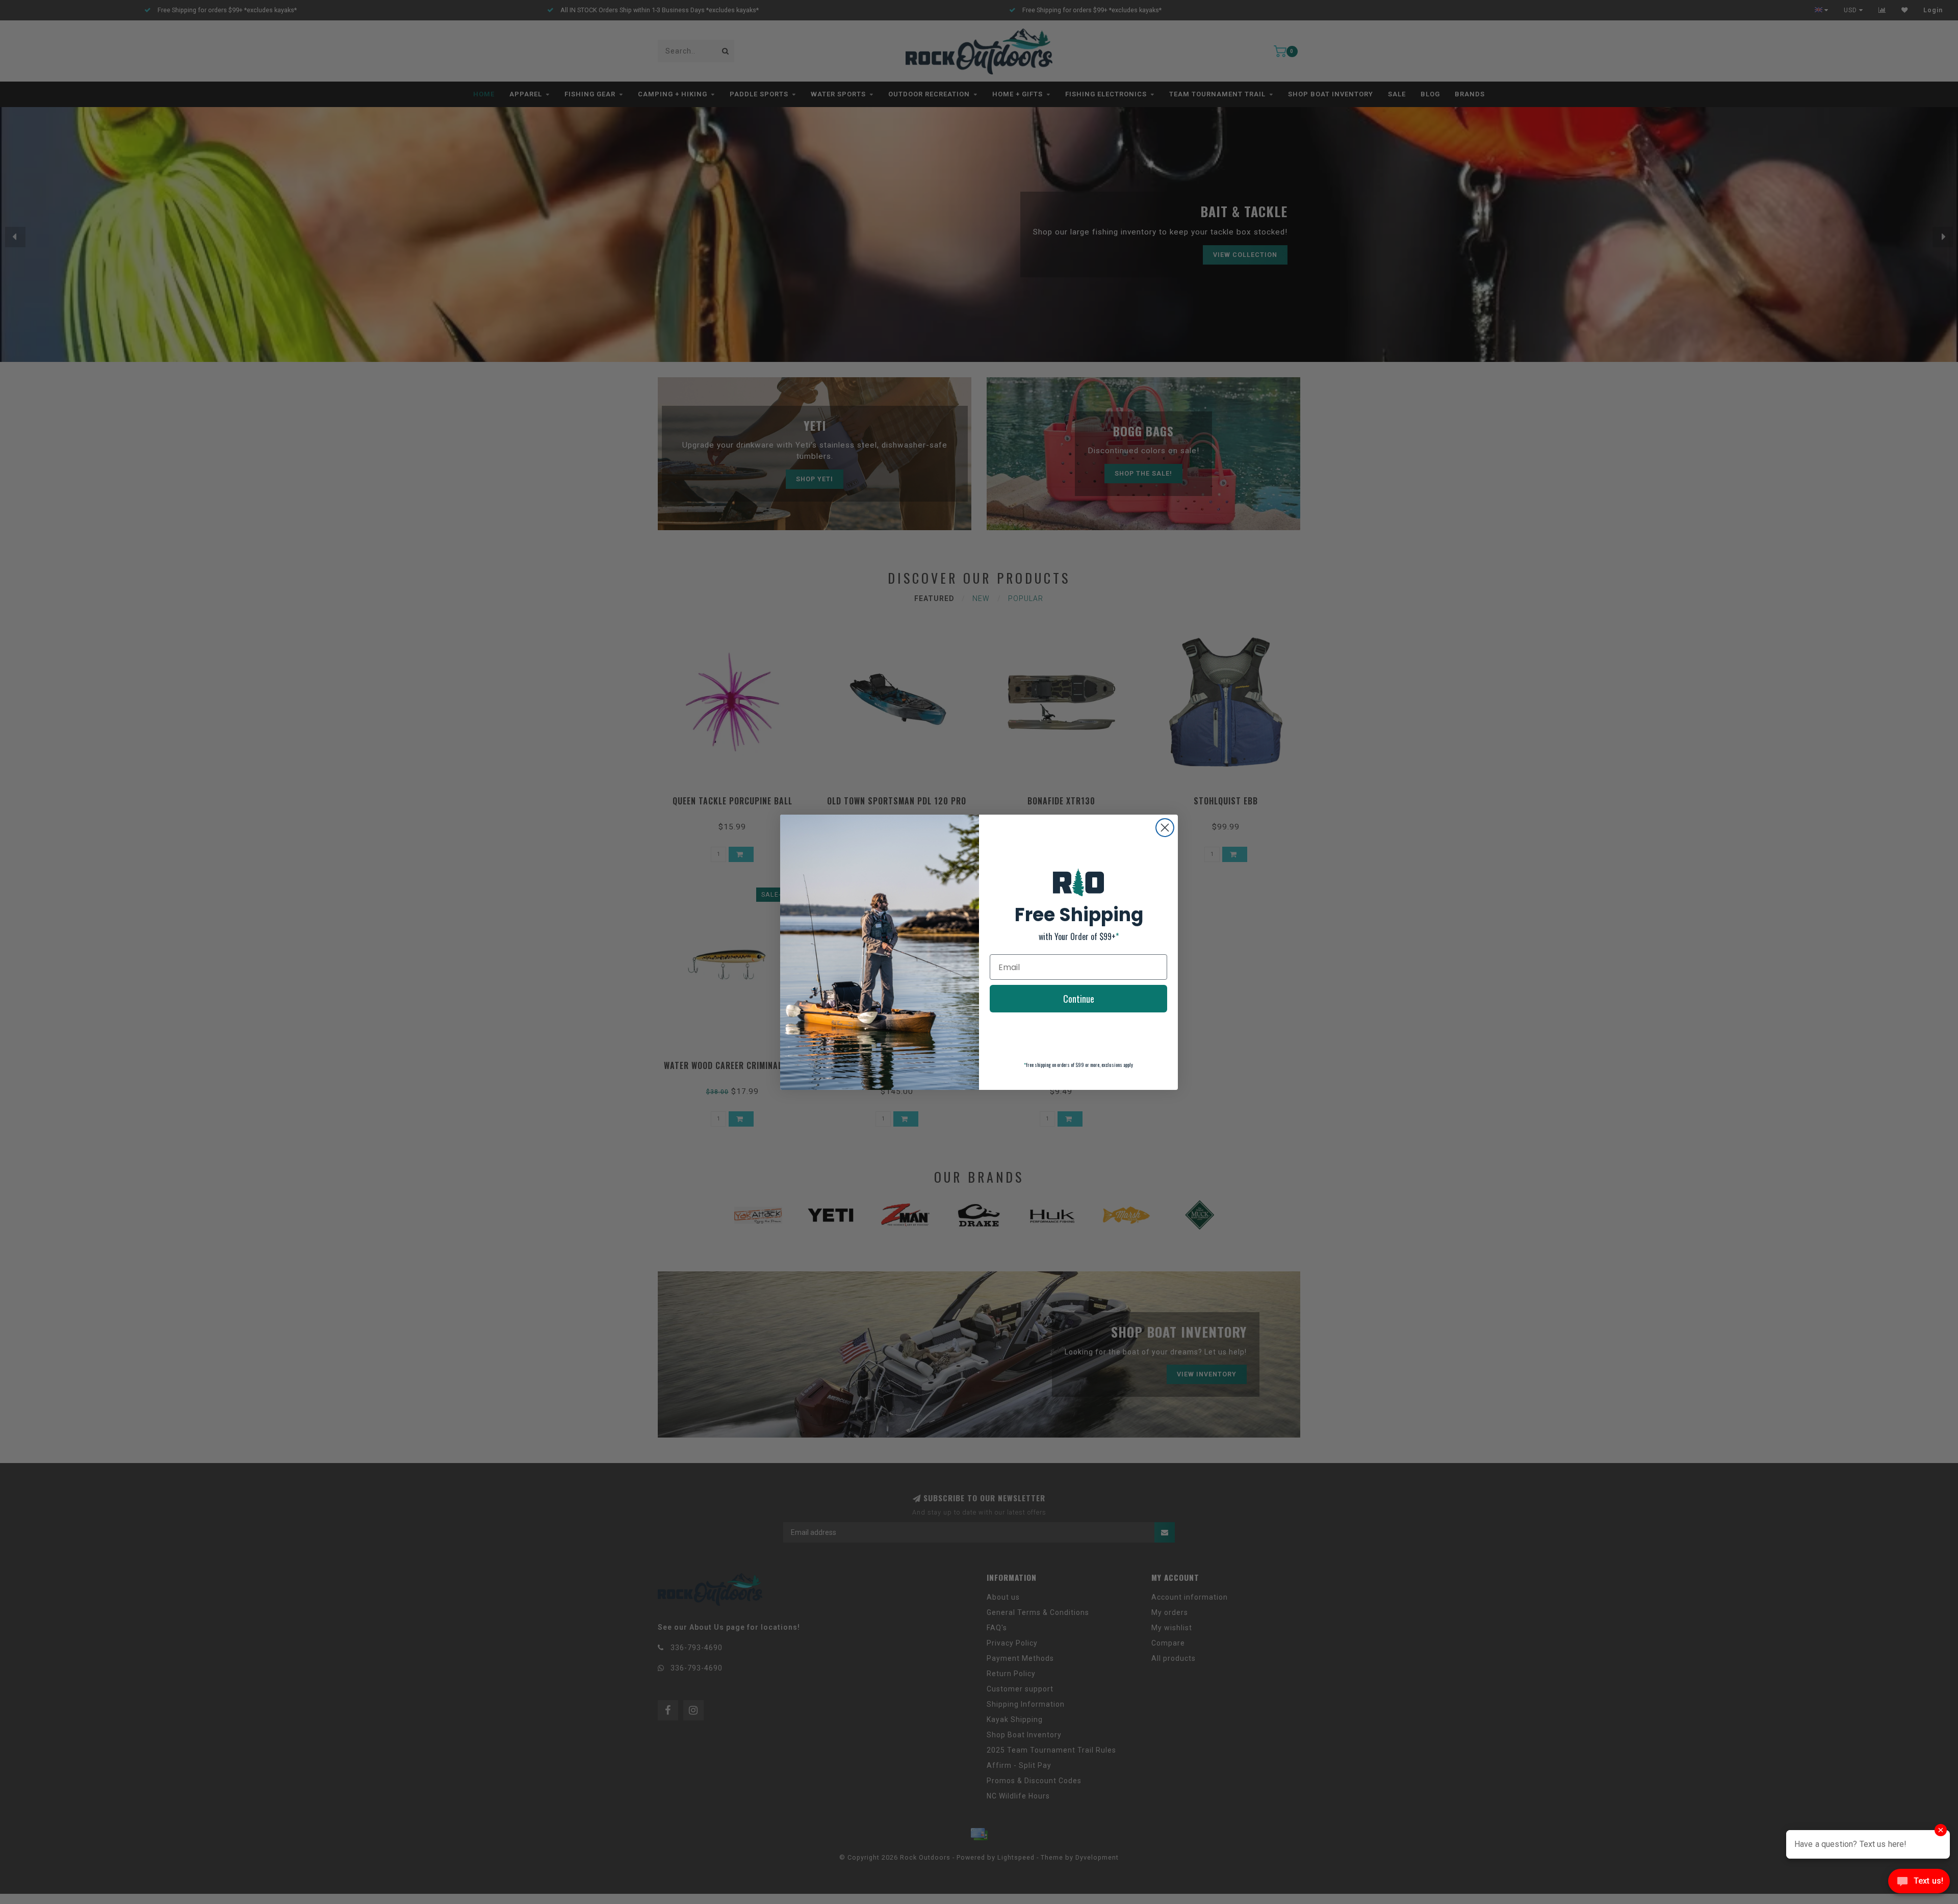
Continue (1079, 999)
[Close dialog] (1165, 828)
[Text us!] (1919, 1883)
